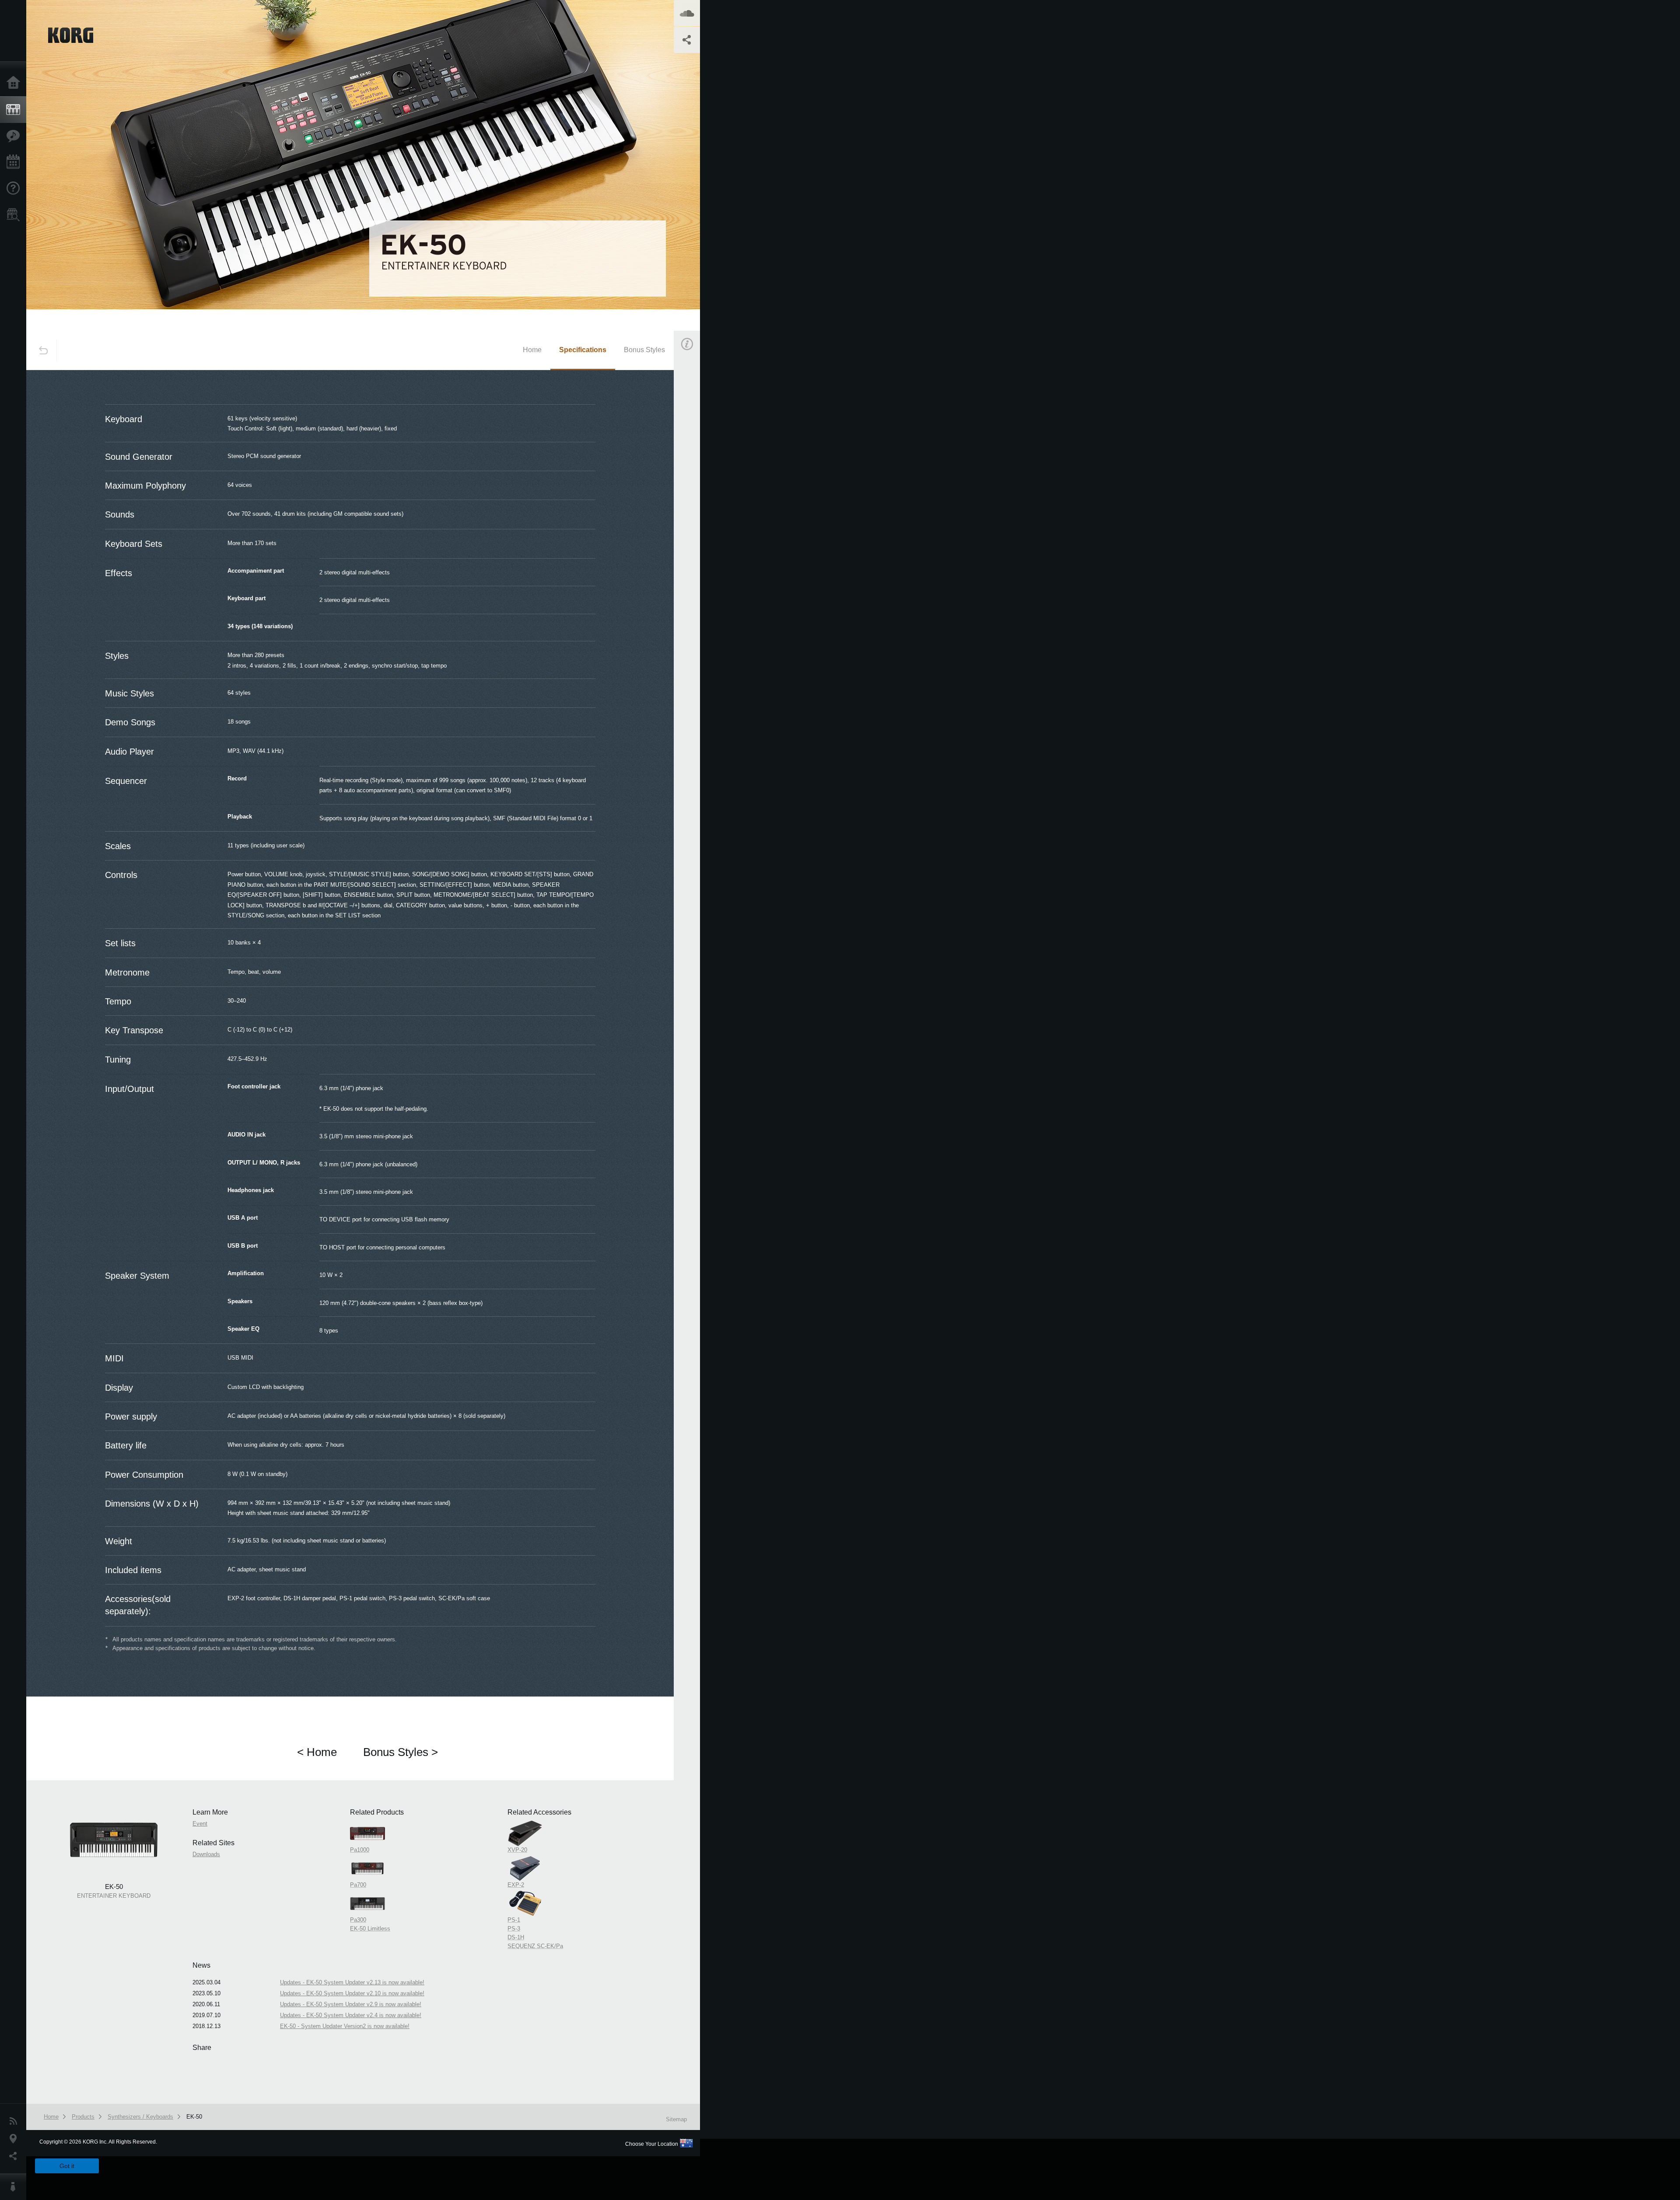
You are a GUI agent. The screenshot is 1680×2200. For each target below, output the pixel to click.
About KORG (15, 2187)
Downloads (206, 1854)
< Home (317, 1752)
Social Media (15, 2156)
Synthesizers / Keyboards (140, 2117)
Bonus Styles (644, 350)
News (15, 2121)
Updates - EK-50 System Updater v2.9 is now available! (351, 2004)
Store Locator (15, 215)
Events (15, 162)
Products (15, 110)
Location (15, 2139)
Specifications (583, 350)
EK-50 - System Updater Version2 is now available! (345, 2026)
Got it (67, 2166)
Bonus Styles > (401, 1752)
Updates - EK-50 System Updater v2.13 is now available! (352, 1982)
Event (694, 498)
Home (15, 83)
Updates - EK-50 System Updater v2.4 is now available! (351, 2015)
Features (15, 136)
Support (15, 189)
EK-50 (194, 2117)
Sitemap (676, 2119)
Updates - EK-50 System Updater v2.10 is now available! (352, 1993)
